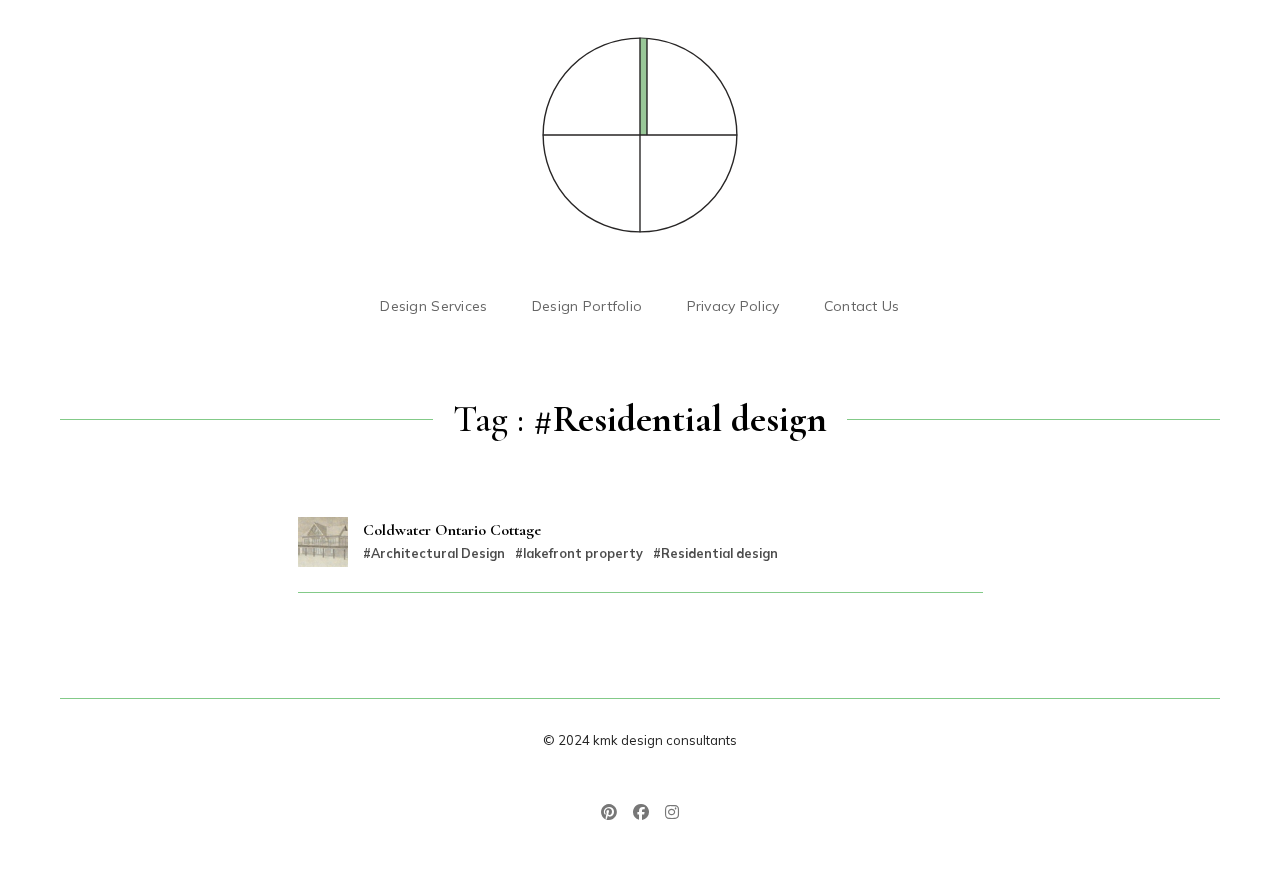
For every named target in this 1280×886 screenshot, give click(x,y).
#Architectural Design (434, 553)
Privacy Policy (733, 306)
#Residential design (715, 553)
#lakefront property (579, 553)
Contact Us (862, 306)
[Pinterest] (613, 813)
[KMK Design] (640, 135)
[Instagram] (668, 813)
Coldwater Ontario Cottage (452, 530)
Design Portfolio (587, 306)
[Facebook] (641, 813)
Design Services (433, 306)
